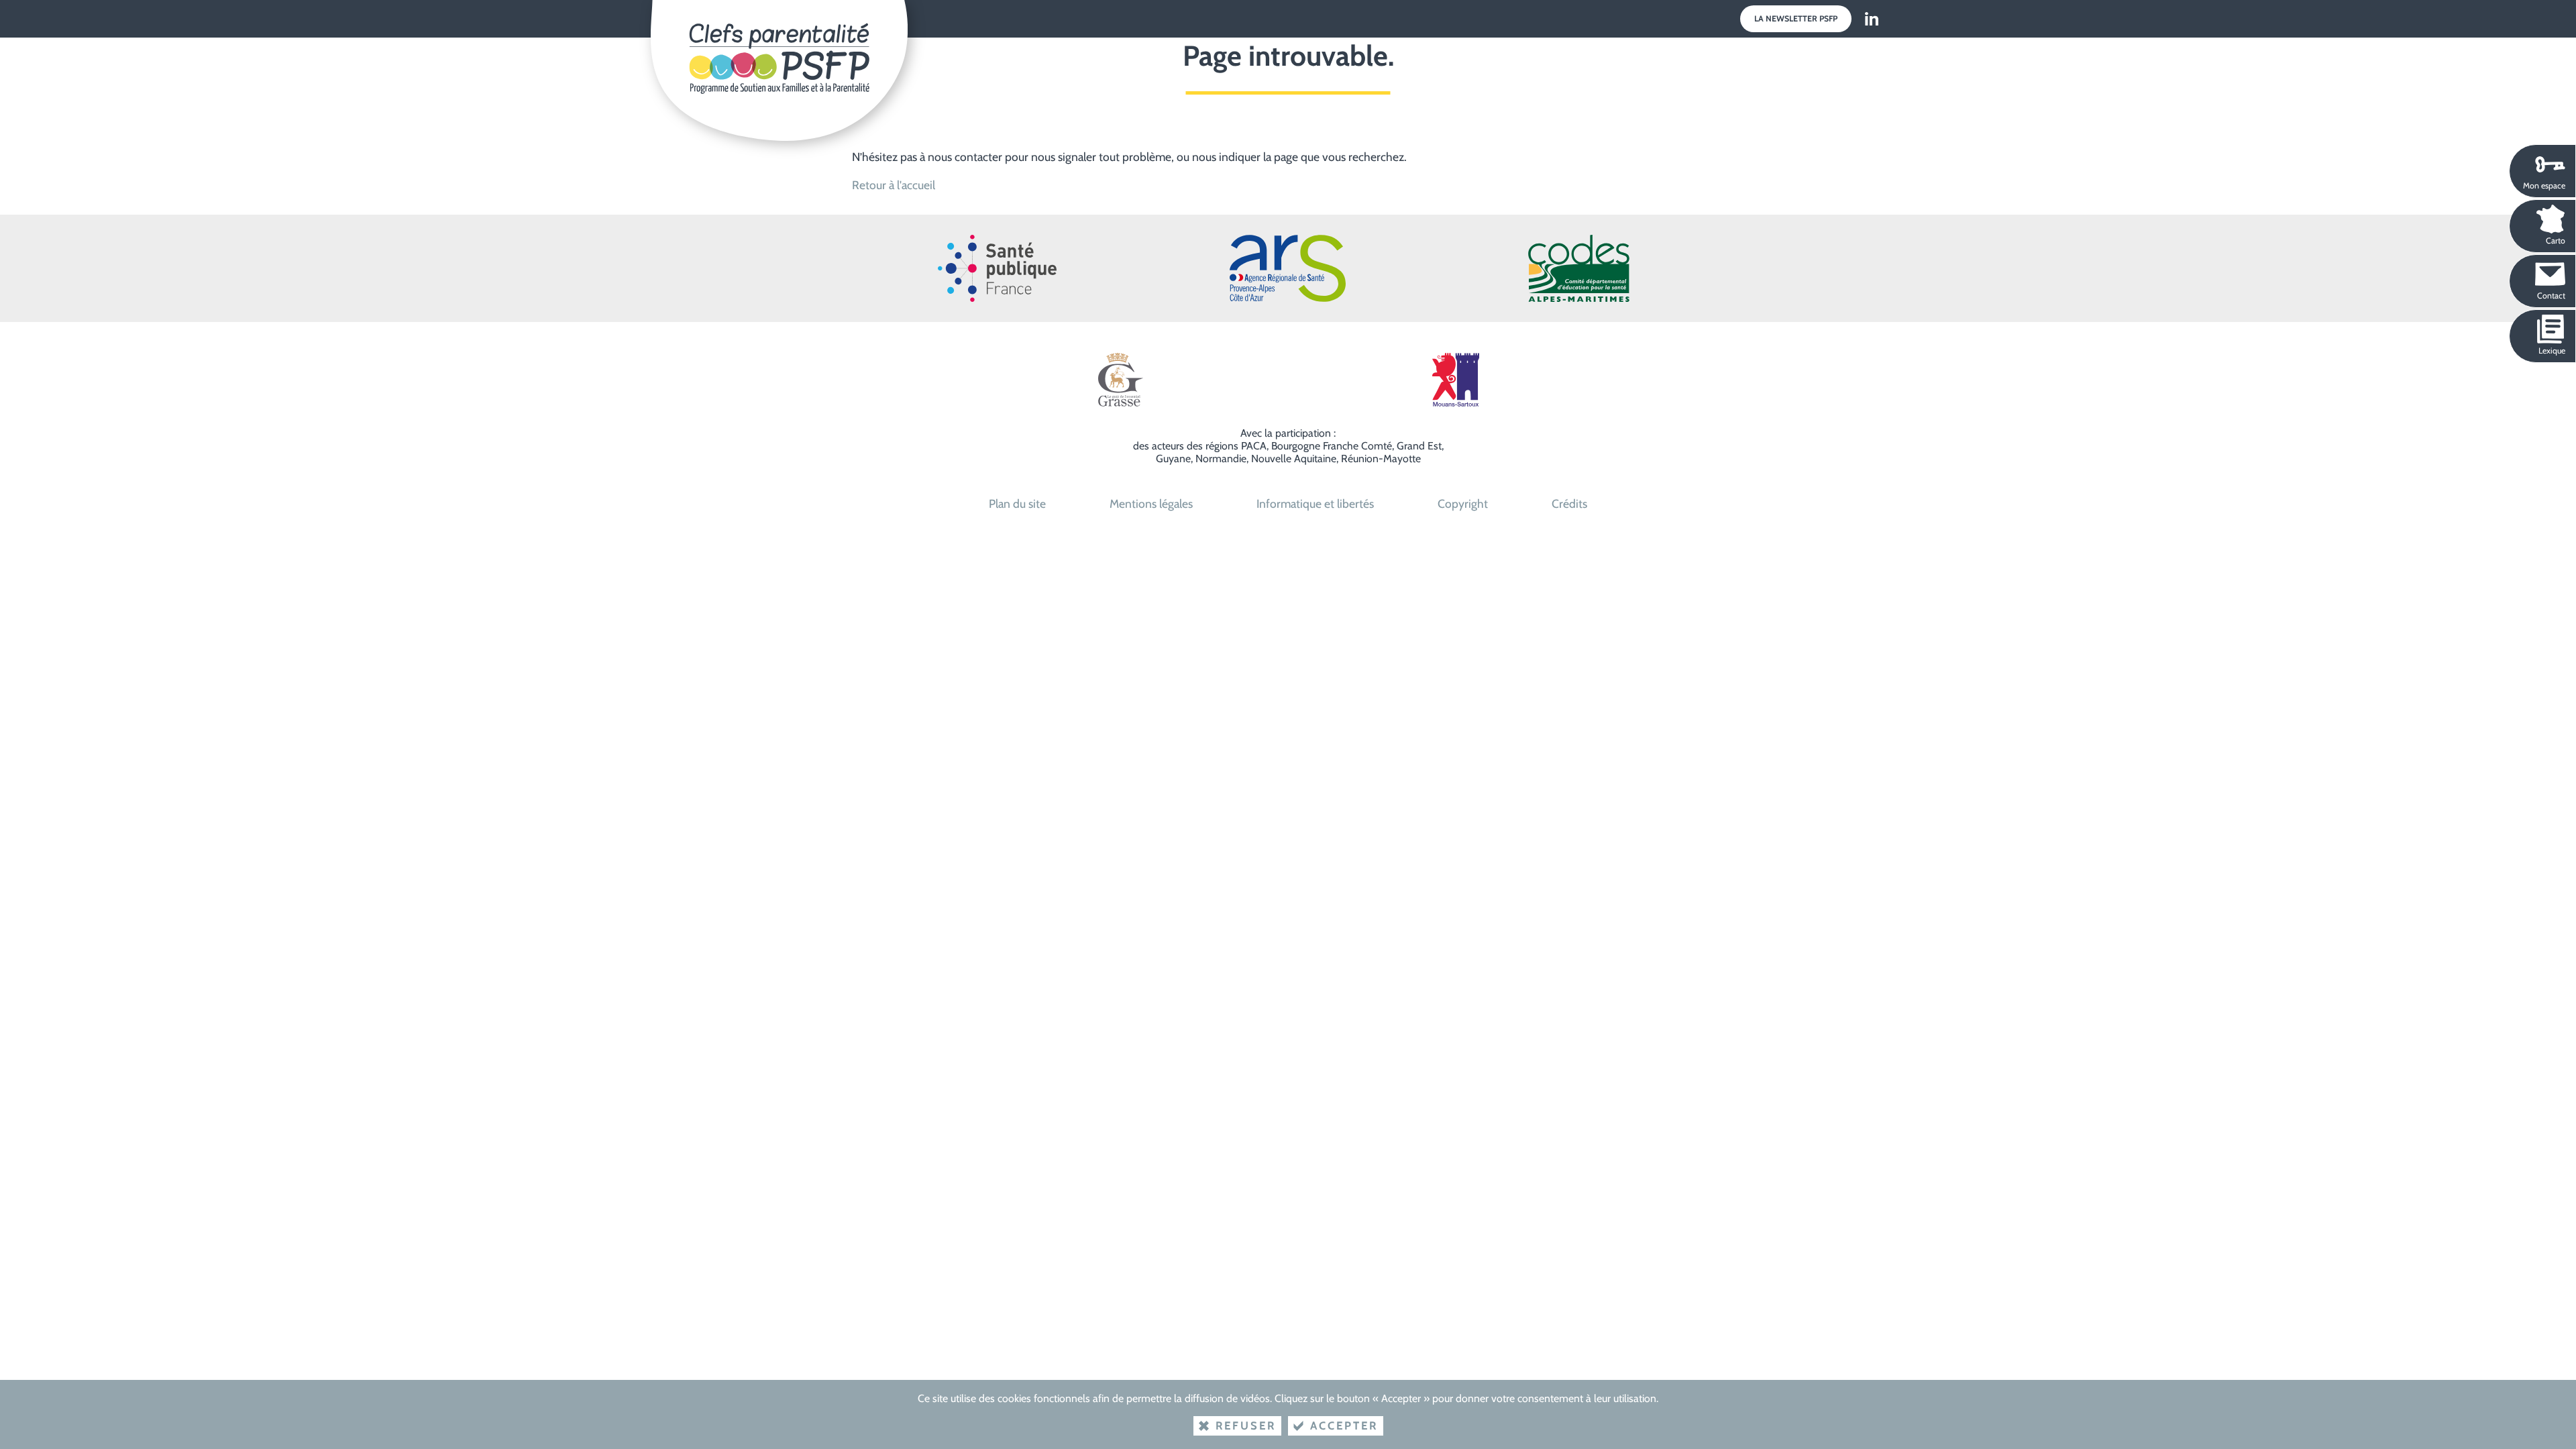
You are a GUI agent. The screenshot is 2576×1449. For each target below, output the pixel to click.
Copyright (1463, 503)
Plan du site (1017, 503)
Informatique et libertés (1315, 503)
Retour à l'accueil (894, 185)
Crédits (1569, 503)
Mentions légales (1151, 503)
